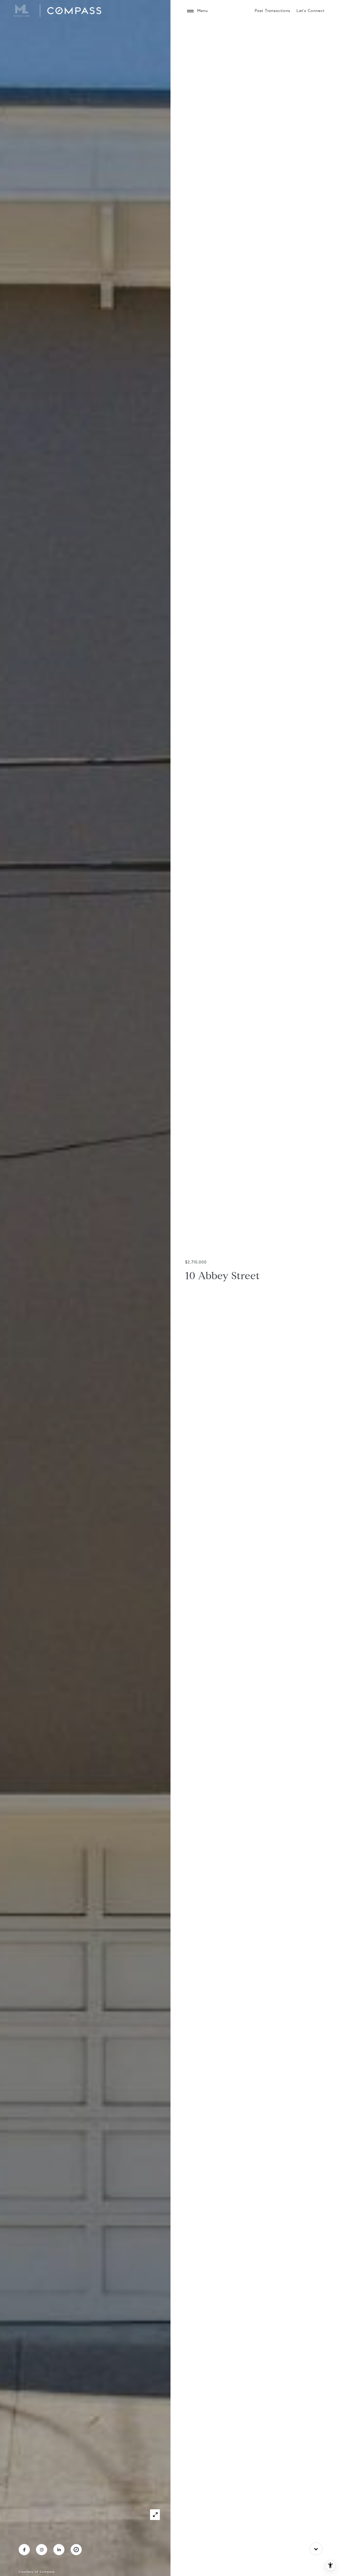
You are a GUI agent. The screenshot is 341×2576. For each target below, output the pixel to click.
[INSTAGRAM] (42, 2550)
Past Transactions (272, 11)
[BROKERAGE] (76, 2550)
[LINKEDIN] (59, 2550)
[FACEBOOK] (24, 2550)
